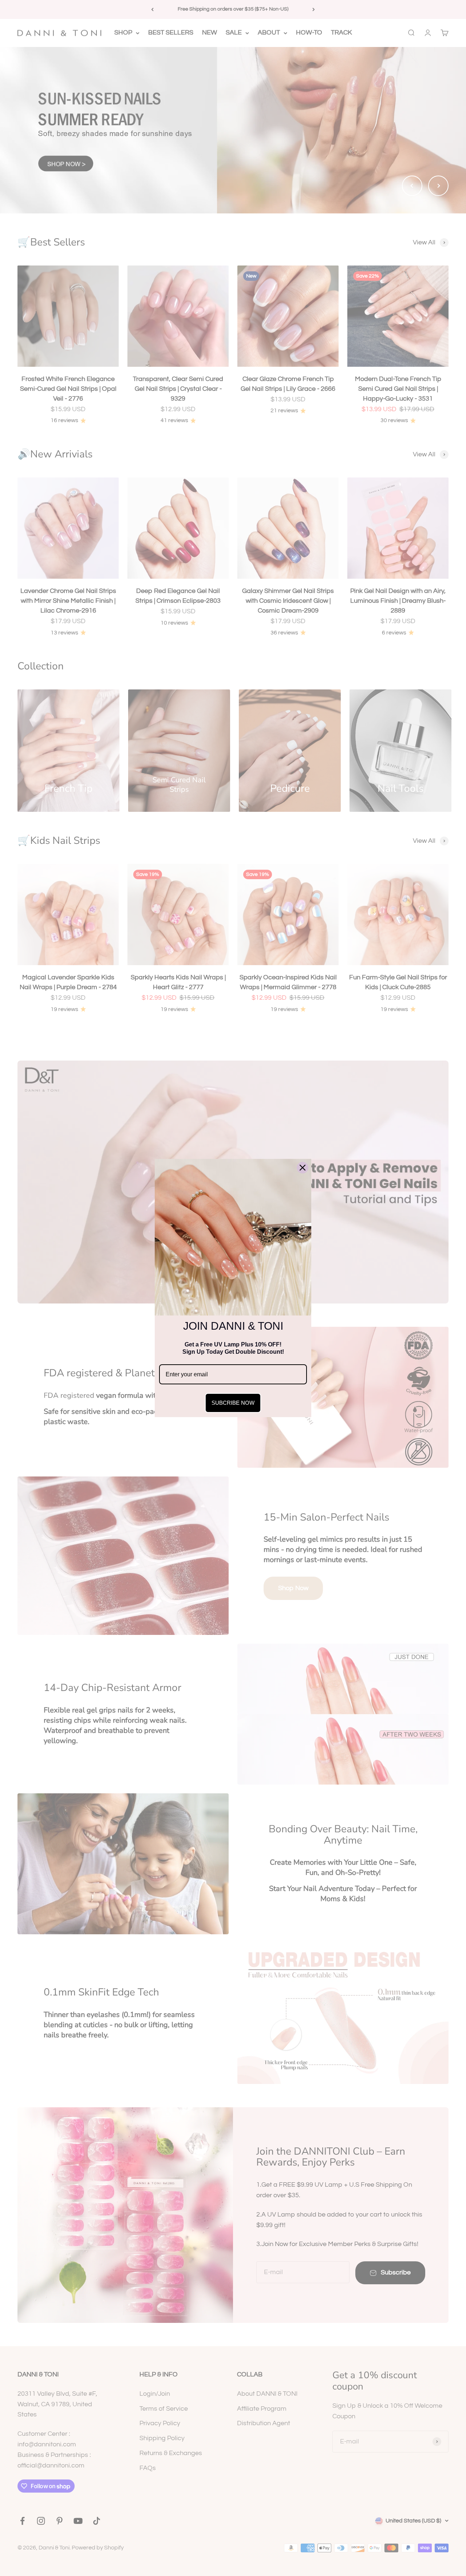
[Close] (303, 1168)
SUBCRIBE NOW (233, 1403)
